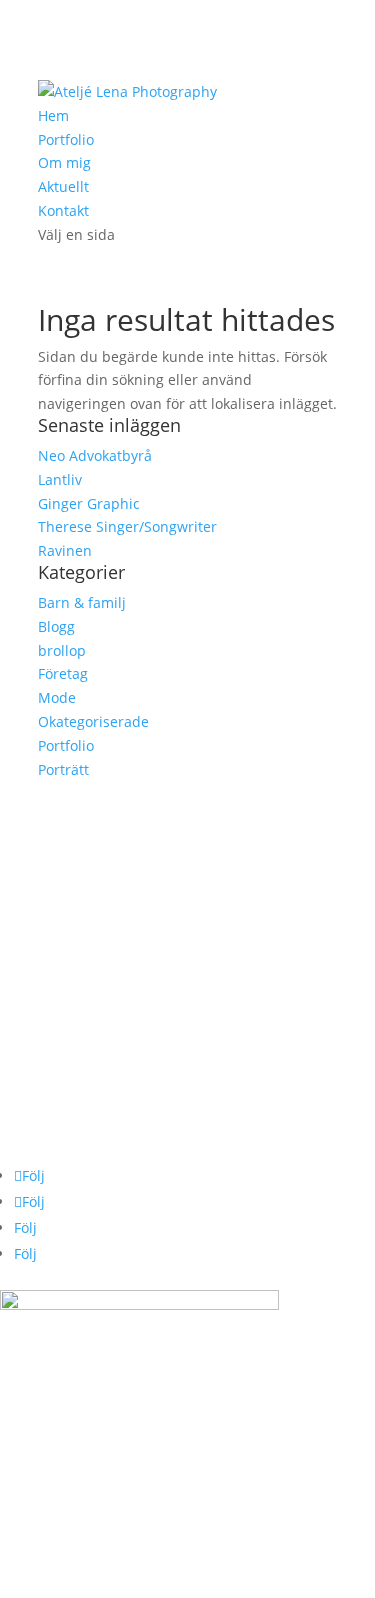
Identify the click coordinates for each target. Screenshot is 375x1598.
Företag (63, 673)
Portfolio (66, 139)
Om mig (64, 162)
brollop (62, 650)
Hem (53, 115)
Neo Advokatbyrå (95, 455)
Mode (57, 697)
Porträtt (63, 769)
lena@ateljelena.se (63, 846)
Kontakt (63, 210)
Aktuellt (63, 186)
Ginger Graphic (89, 503)
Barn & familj (82, 602)
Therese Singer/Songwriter (127, 526)
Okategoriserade (93, 721)
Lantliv (60, 479)
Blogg (56, 626)
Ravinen (65, 550)
